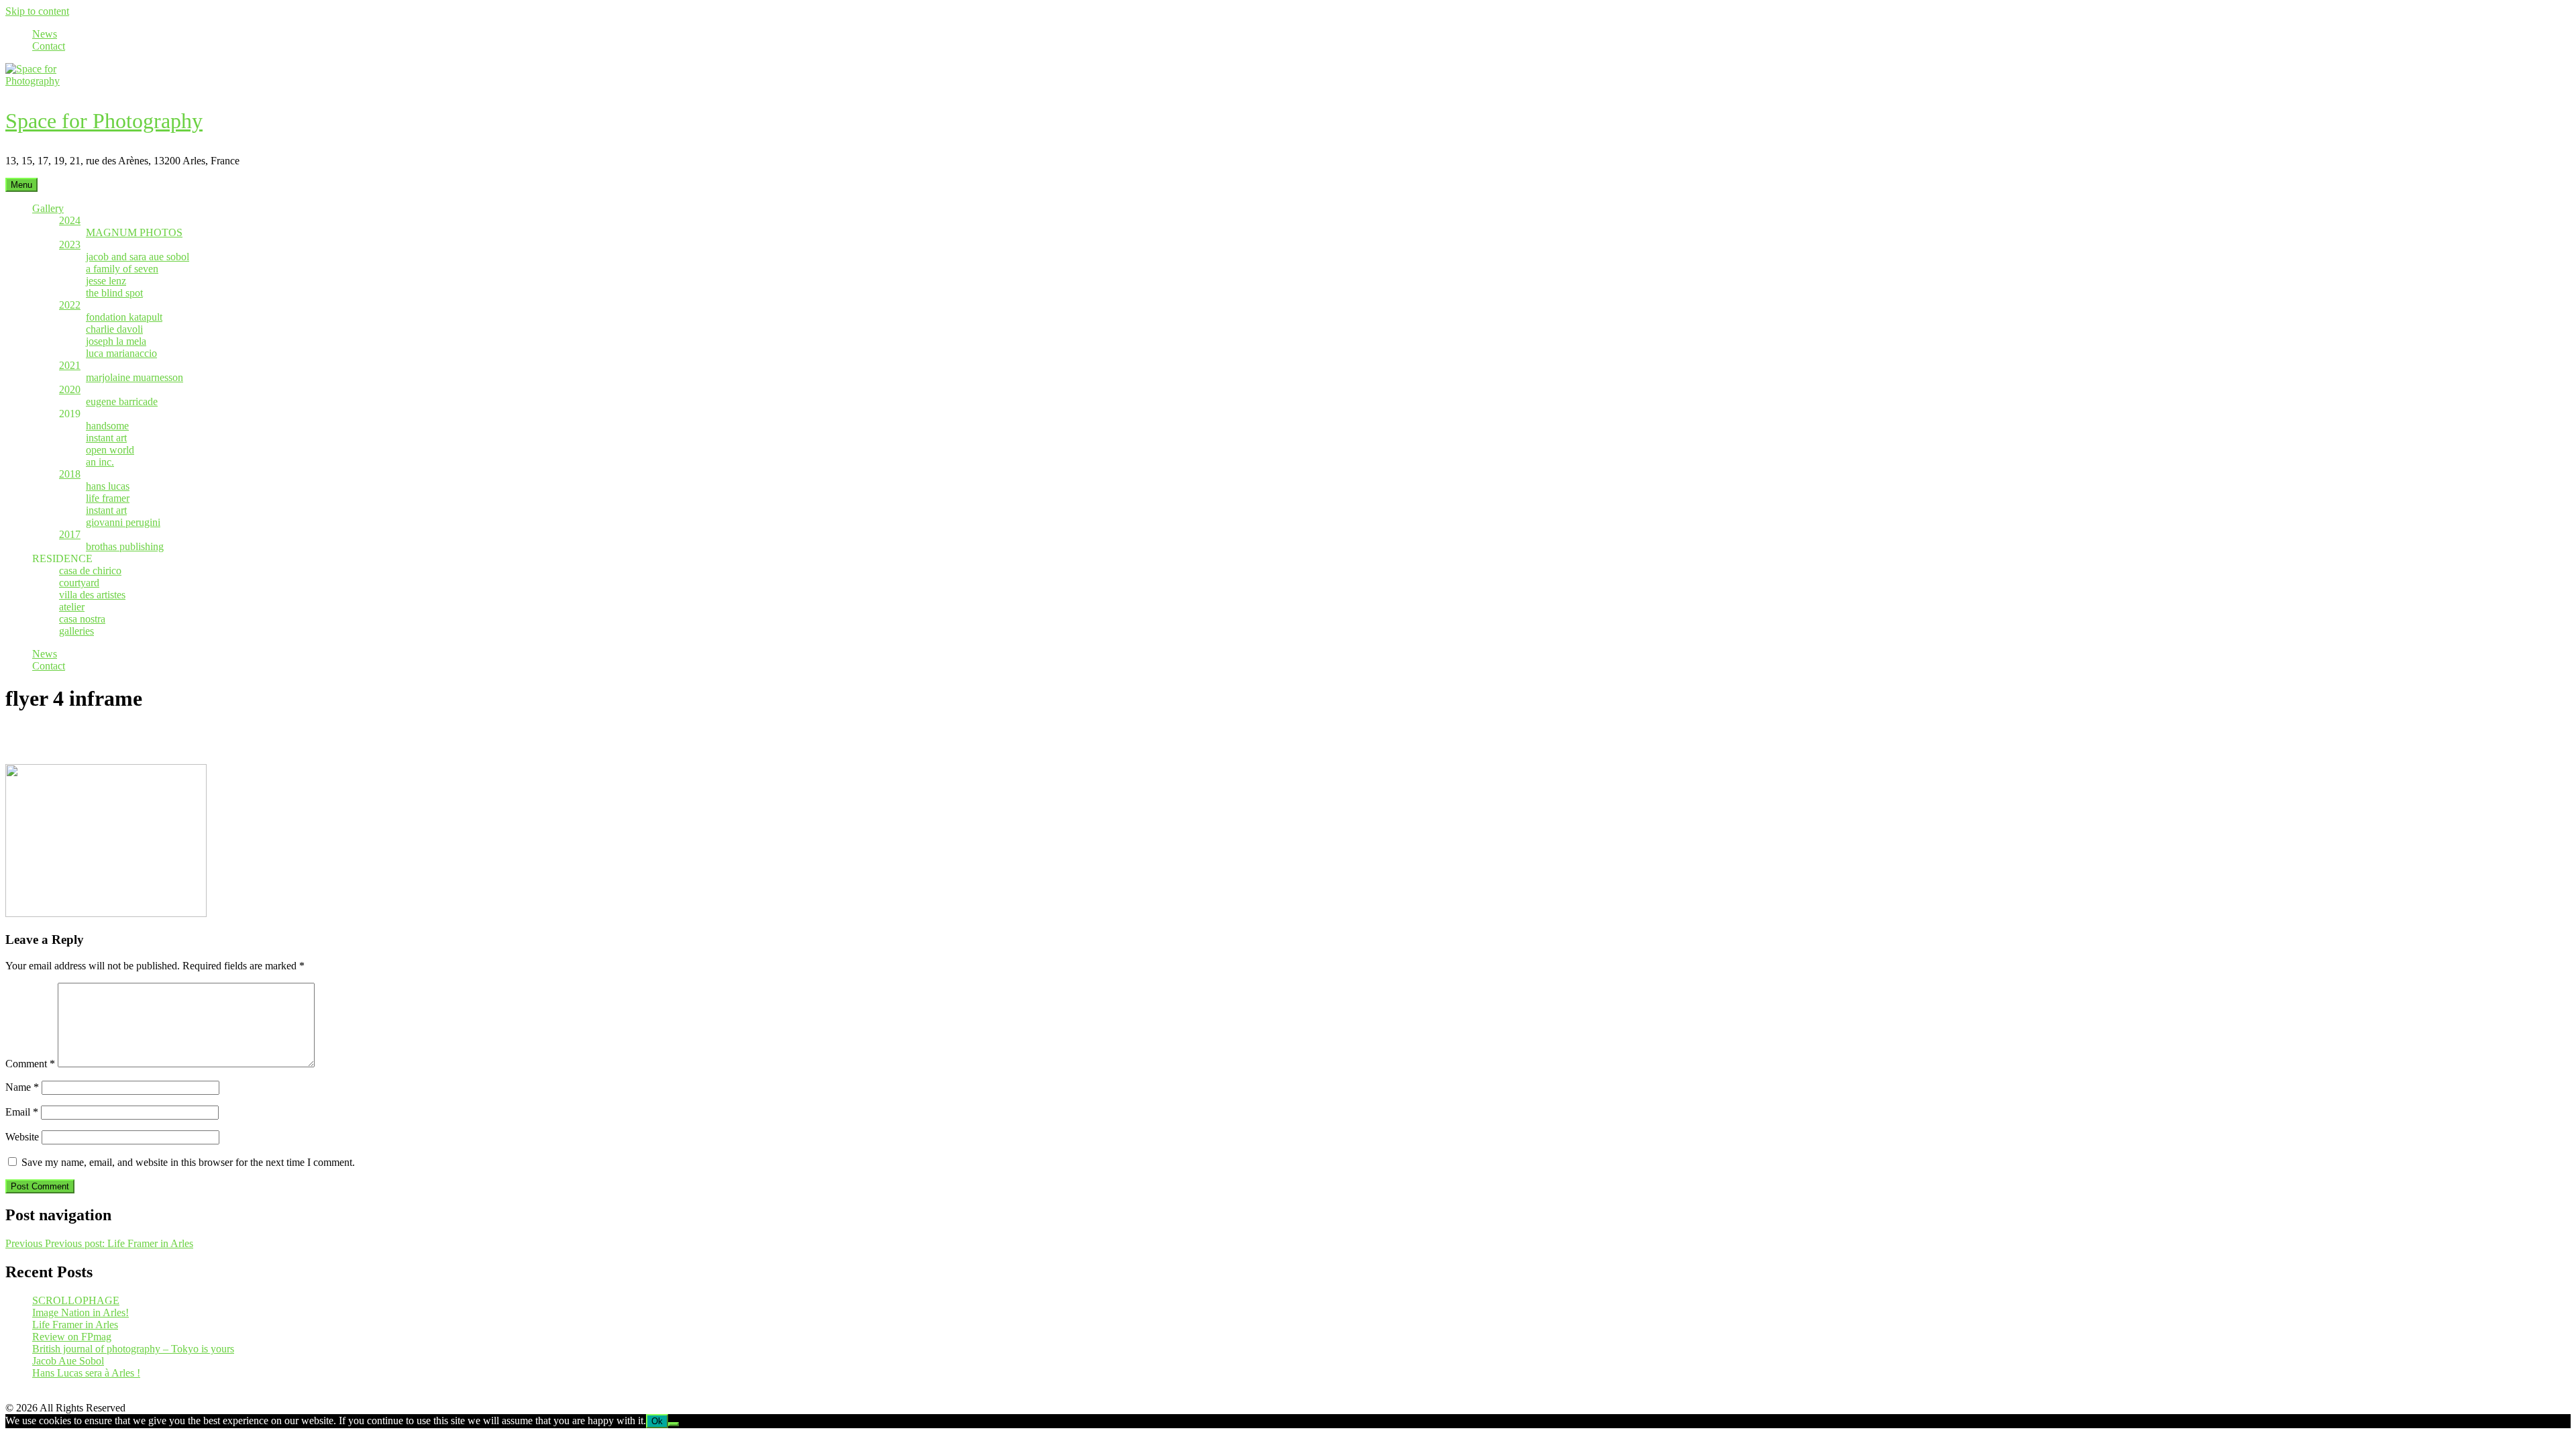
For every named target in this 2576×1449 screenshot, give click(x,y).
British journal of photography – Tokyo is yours (133, 1349)
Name (22, 1087)
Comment (30, 1064)
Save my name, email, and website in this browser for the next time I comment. (188, 1162)
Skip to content (37, 11)
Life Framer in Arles (75, 1325)
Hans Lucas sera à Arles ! (86, 1373)
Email (22, 1112)
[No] (674, 1424)
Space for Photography (104, 121)
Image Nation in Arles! (80, 1312)
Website (22, 1137)
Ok (657, 1421)
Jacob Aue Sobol (68, 1361)
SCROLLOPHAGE (76, 1300)
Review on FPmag (72, 1337)
